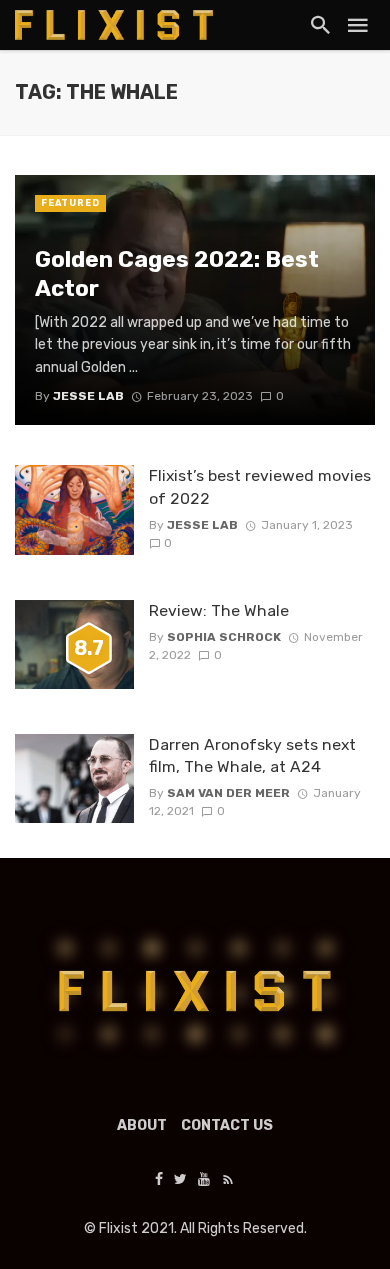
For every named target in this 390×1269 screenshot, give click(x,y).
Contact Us (227, 1125)
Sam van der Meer (228, 793)
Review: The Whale (219, 610)
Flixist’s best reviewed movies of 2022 (260, 486)
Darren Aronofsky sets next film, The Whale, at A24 (252, 755)
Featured (70, 203)
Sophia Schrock (224, 637)
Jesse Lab (202, 525)
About (142, 1125)
